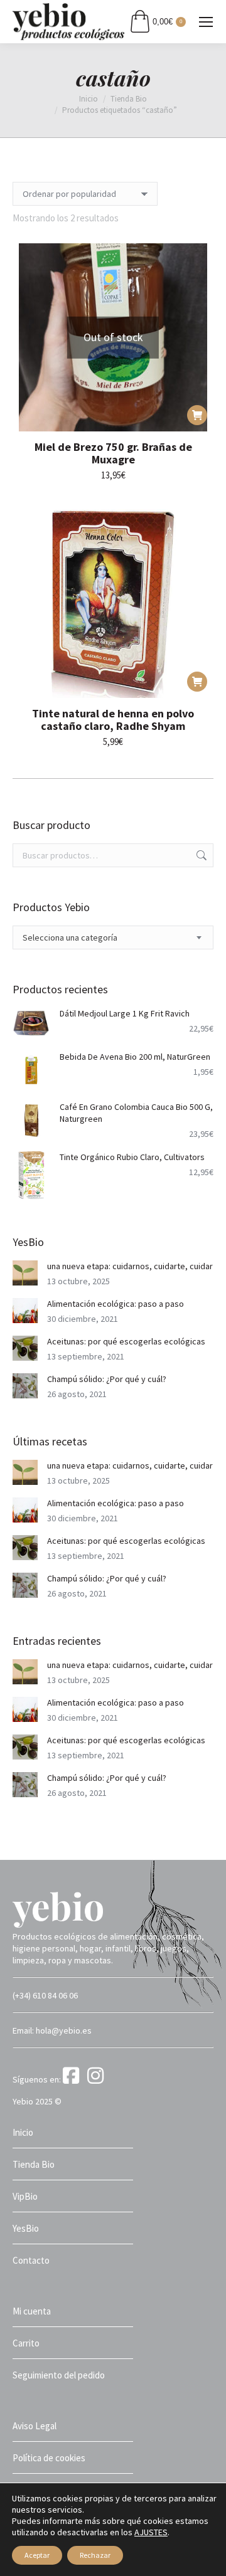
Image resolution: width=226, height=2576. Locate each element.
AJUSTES (151, 2532)
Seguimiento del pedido (59, 2375)
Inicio (23, 2132)
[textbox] (70, 938)
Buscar (200, 855)
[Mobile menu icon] (206, 22)
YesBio (26, 2228)
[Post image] (25, 1273)
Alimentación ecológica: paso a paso (116, 1304)
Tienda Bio (34, 2164)
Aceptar (37, 2555)
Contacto (31, 2260)
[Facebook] (74, 2079)
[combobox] (113, 937)
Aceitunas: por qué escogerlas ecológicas (126, 1341)
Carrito (26, 2343)
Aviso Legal (35, 2426)
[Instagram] (98, 2079)
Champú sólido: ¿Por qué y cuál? (107, 1379)
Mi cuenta (32, 2311)
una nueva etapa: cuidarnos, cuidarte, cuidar (130, 1266)
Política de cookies (49, 2458)
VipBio (25, 2196)
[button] (197, 682)
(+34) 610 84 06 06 (45, 1995)
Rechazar (95, 2555)
